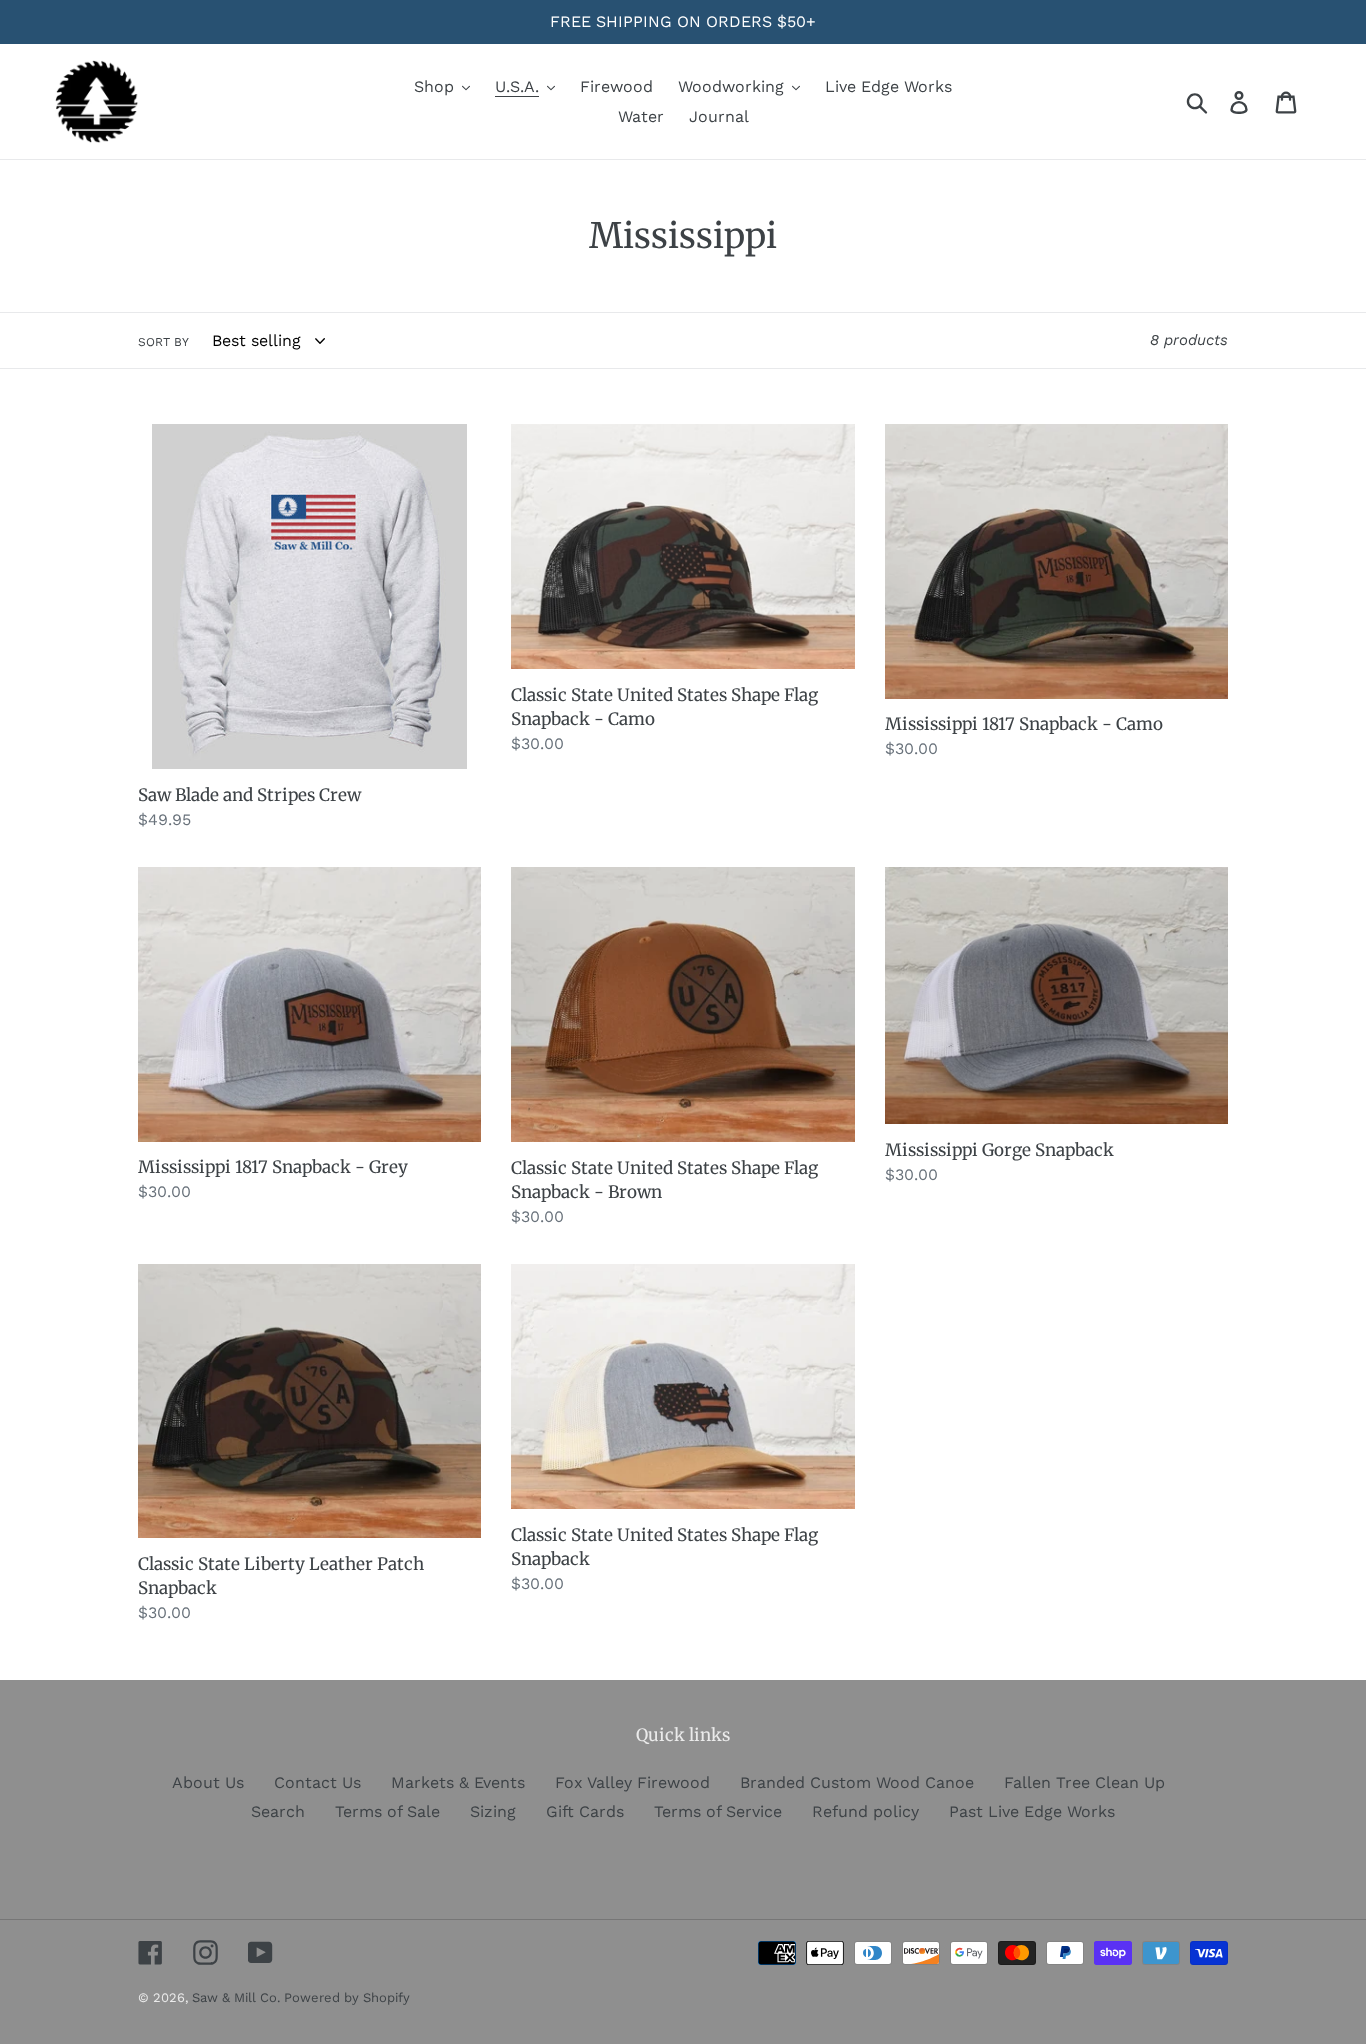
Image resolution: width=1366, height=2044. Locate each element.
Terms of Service (718, 1811)
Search (278, 1811)
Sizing (493, 1811)
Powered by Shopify (347, 1997)
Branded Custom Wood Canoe (857, 1782)
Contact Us (317, 1782)
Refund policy (865, 1811)
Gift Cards (585, 1811)
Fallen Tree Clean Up (1084, 1782)
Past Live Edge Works (1032, 1811)
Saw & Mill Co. (238, 1997)
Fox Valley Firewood (632, 1782)
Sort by (163, 342)
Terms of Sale (387, 1811)
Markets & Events (458, 1782)
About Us (208, 1782)
